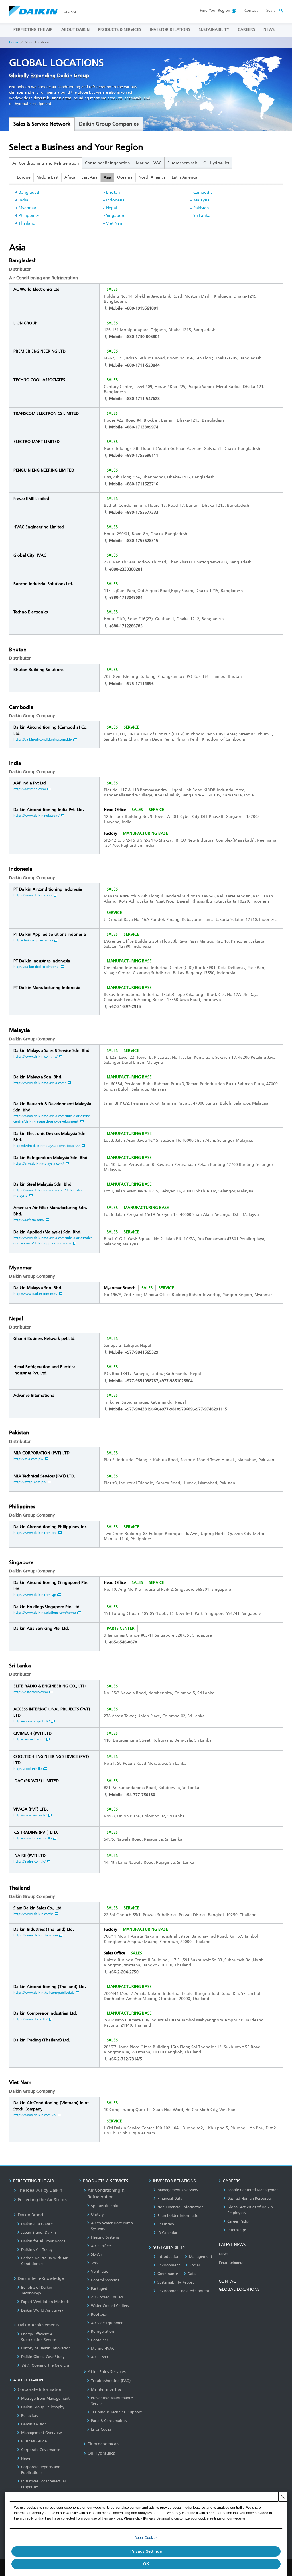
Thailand (27, 223)
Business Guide (34, 2441)
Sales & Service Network (42, 124)
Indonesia (115, 200)
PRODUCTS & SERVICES (120, 30)
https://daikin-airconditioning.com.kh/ (43, 739)
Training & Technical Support (116, 2412)
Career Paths (238, 2221)
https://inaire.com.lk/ (29, 1861)
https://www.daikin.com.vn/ (35, 2115)
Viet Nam (115, 223)
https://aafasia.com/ (29, 1220)
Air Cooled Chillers (107, 2297)
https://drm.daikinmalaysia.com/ (38, 1164)
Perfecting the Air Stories (42, 2200)
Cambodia (203, 192)
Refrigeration (103, 2331)
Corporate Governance (41, 2450)
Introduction (168, 2257)
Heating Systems (105, 2237)
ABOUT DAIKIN (75, 30)
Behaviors (30, 2416)
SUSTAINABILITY (214, 30)
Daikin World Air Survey (42, 2310)
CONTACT (228, 2281)
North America (152, 177)
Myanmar (27, 208)
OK (146, 2564)
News (26, 2458)
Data (192, 2274)
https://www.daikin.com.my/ (35, 1056)
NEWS (269, 30)
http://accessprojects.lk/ (32, 1721)
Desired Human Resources (250, 2198)
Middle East (47, 177)
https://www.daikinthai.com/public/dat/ (44, 1993)
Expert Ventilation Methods (45, 2302)
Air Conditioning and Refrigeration (46, 163)
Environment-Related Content (183, 2291)
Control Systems (105, 2280)
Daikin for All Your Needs (43, 2241)
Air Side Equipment (108, 2323)
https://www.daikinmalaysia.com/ (39, 1083)
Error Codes (101, 2429)
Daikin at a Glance (37, 2224)
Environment (169, 2265)
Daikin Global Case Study (43, 2357)
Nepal (112, 208)
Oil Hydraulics (216, 163)
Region (215, 10)
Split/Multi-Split (105, 2206)
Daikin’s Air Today (37, 2250)
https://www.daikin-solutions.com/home (45, 1613)
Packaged (99, 2289)
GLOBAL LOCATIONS (239, 2289)
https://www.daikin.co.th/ (33, 1914)
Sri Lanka (202, 216)
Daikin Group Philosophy (43, 2407)
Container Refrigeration (108, 163)
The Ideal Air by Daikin (40, 2190)
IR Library (166, 2224)
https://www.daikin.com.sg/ (35, 1595)
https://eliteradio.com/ (31, 1692)
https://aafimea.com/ (30, 789)
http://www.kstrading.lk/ (33, 1838)
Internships (237, 2230)
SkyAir (97, 2254)
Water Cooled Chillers (110, 2306)
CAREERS (246, 30)
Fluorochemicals (182, 163)
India (23, 200)
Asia (107, 177)
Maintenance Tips (106, 2389)
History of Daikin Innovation (46, 2348)
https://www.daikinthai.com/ (36, 1935)
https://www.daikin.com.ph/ (35, 1533)
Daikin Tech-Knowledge (41, 2278)
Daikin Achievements (38, 2325)
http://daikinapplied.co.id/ (33, 940)
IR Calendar (167, 2233)
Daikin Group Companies (109, 124)
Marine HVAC (149, 163)
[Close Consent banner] (283, 2497)
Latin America (184, 177)
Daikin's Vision (34, 2424)
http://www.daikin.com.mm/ (35, 1294)
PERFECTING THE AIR (33, 30)
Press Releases (231, 2262)
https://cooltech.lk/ (28, 1769)
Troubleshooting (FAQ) (111, 2381)
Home (14, 42)
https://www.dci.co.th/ (30, 2019)
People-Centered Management (254, 2190)
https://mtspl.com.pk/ (30, 1482)
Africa (70, 177)
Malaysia (201, 200)
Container (100, 2340)
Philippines (29, 216)
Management (201, 2257)
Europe (24, 177)
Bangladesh (30, 192)
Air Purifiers (101, 2246)
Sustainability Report (176, 2282)
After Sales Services (107, 2372)
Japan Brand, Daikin (38, 2232)
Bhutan (113, 192)
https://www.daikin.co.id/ (33, 895)
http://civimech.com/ (29, 1739)
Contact (251, 10)
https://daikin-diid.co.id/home (36, 967)
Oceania (125, 177)
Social (195, 2265)
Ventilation (101, 2271)
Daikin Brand (30, 2215)
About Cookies (146, 2538)
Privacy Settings (146, 2551)
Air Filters (99, 2357)
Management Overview (41, 2433)
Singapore (116, 216)
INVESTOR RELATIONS (170, 30)
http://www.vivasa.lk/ (30, 1815)
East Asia (89, 177)
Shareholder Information (179, 2216)
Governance (168, 2274)
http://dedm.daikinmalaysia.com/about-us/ (46, 1146)
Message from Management (45, 2398)
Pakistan (201, 208)
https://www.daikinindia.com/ (36, 816)
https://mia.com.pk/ (28, 1459)
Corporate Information (40, 2389)
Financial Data (170, 2198)
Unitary (97, 2214)
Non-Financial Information (181, 2207)
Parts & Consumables (109, 2421)
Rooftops (99, 2314)
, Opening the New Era (45, 2365)
